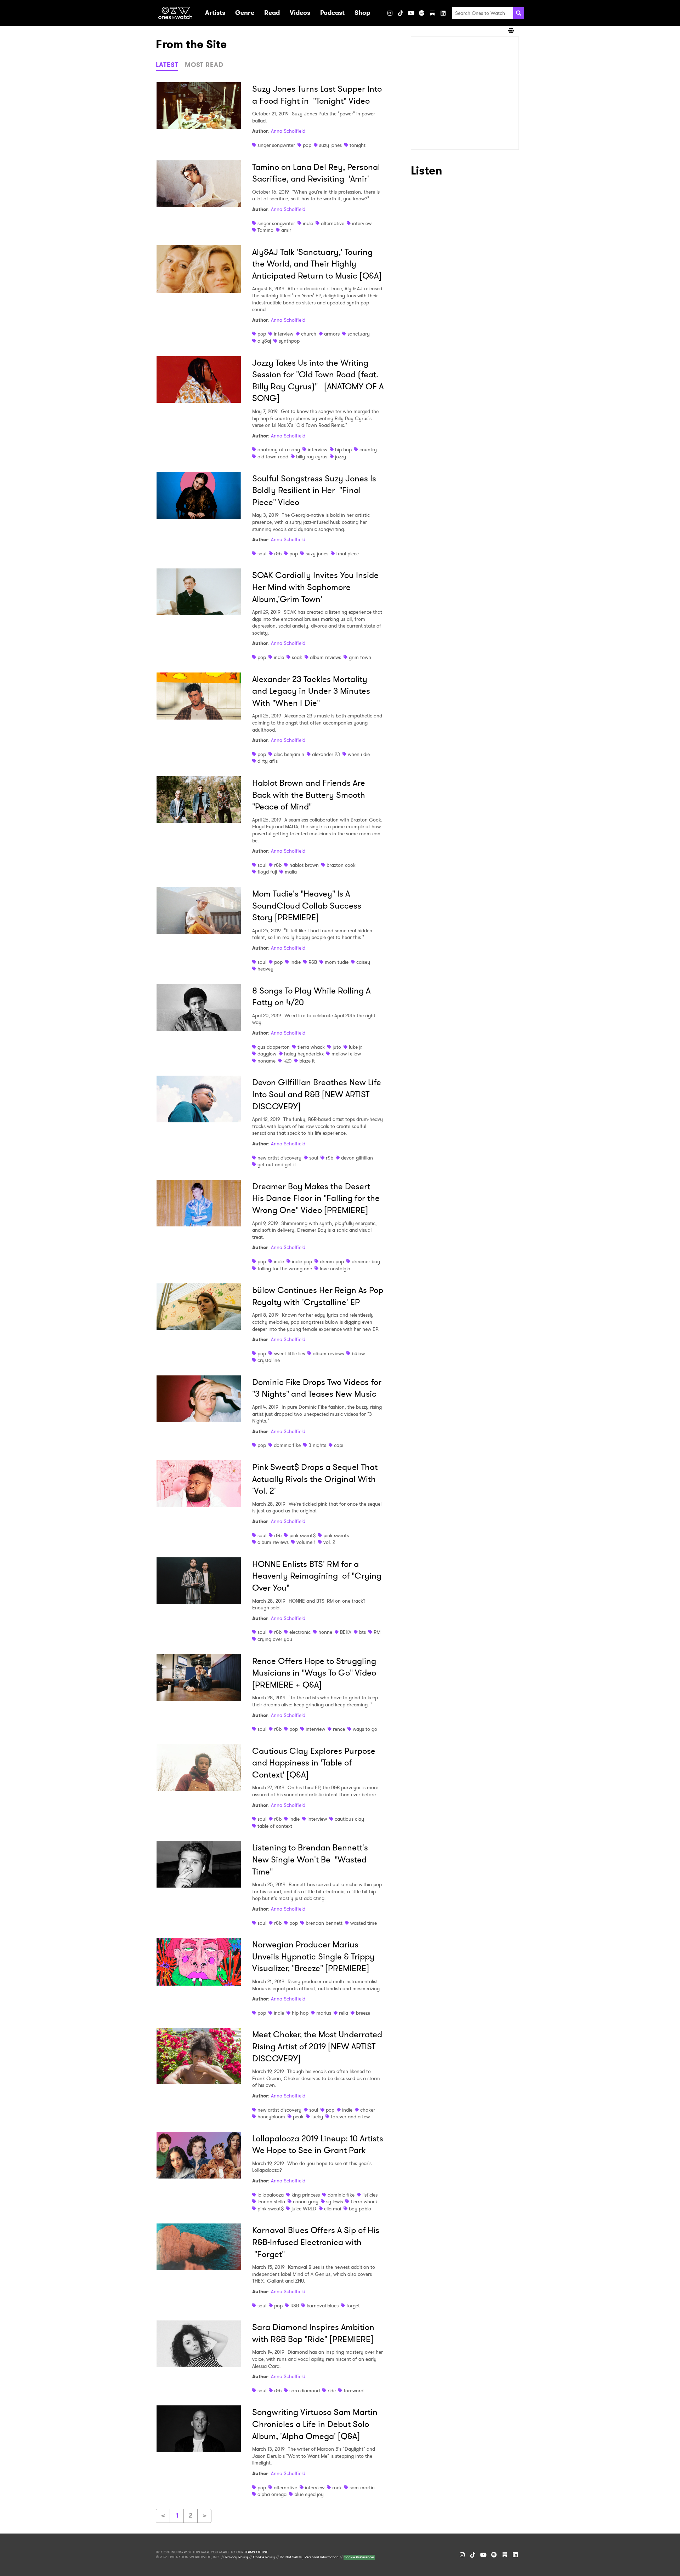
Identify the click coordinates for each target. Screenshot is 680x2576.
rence (339, 1729)
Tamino (265, 230)
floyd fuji (267, 872)
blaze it (307, 1061)
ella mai (333, 2209)
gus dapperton (274, 1047)
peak (298, 2117)
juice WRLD (304, 2209)
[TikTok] (401, 13)
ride (332, 2391)
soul (262, 554)
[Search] (519, 13)
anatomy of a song (279, 450)
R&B (313, 962)
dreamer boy (366, 1261)
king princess (306, 2195)
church (309, 334)
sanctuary (359, 334)
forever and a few (350, 2117)
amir (286, 230)
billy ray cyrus (312, 457)
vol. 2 (329, 1542)
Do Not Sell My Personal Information (309, 2557)
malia (291, 872)
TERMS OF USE (256, 2552)
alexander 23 (326, 754)
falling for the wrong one (285, 1269)
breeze (363, 2013)
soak (297, 657)
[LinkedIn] (443, 13)
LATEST (167, 65)
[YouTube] (411, 13)
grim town (360, 657)
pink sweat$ (302, 1535)
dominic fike (287, 1445)
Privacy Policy (237, 2557)
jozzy (341, 457)
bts (362, 1632)
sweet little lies (289, 1353)
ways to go (365, 1729)
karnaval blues (323, 2306)
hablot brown (304, 865)
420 (287, 1061)
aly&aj (264, 341)
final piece (347, 554)
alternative (333, 223)
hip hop (343, 450)
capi (339, 1445)
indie (308, 223)
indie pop (302, 1261)
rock (337, 2488)
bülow (358, 1353)
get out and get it (277, 1164)
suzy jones (330, 145)
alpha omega (272, 2494)
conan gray (306, 2202)
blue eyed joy (309, 2494)
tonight (358, 145)
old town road (273, 457)
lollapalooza (271, 2195)
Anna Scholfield (288, 131)
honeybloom (271, 2117)
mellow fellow (346, 1054)
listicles (370, 2195)
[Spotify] (422, 13)
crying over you (275, 1639)
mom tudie (337, 962)
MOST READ (204, 65)
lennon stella (271, 2202)
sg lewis (335, 2202)
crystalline (269, 1360)
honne (325, 1632)
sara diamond (305, 2391)
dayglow (267, 1054)
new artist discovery (279, 1158)
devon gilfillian (357, 1158)
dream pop (332, 1261)
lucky (317, 2117)
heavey (265, 969)
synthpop (289, 341)
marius (324, 2013)
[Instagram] (390, 13)
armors (332, 334)
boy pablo (360, 2209)
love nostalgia (335, 1269)
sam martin (362, 2488)
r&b (278, 554)
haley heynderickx (304, 1054)
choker (368, 2110)
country (368, 450)
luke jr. (356, 1047)
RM (377, 1632)
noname (267, 1061)
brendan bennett (324, 1923)
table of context (275, 1826)
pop (307, 145)
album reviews (325, 657)
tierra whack (311, 1047)
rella (344, 2013)
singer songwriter (276, 145)
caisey (363, 962)
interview (362, 223)
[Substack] (432, 13)
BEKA (346, 1632)
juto (337, 1047)
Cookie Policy (264, 2557)
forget (353, 2306)
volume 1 (306, 1542)
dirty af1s (268, 761)
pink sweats (336, 1535)
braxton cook (341, 865)
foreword (353, 2391)
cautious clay (349, 1819)
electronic (300, 1632)
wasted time (364, 1923)
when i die (359, 754)
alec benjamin (289, 754)
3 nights (317, 1445)
